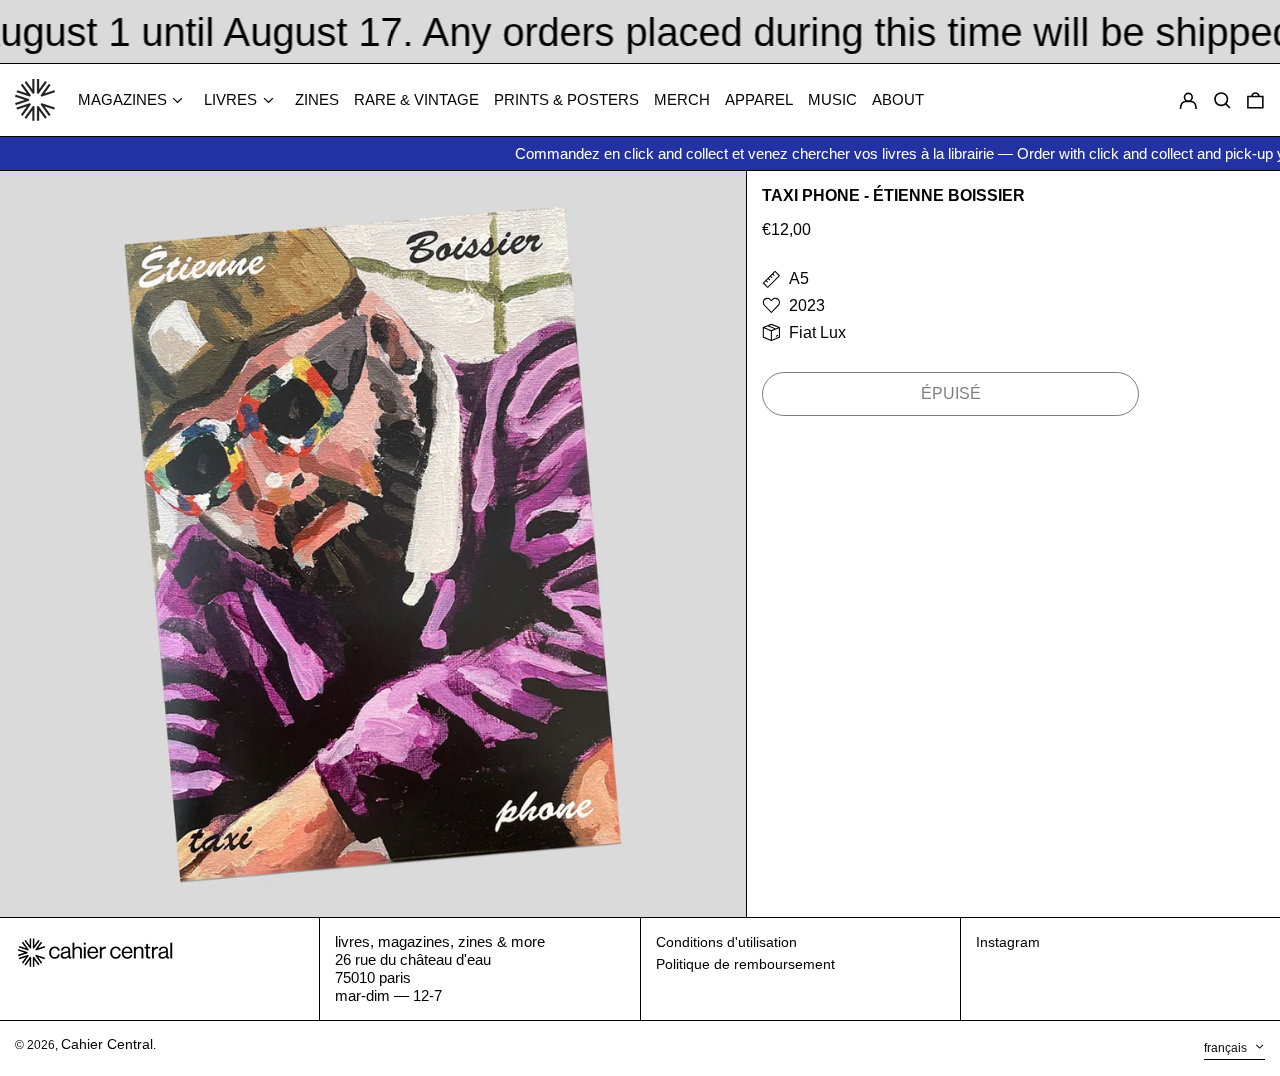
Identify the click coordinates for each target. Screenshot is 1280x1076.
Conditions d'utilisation (726, 942)
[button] (1255, 100)
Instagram (1008, 942)
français (1227, 1048)
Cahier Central (107, 1044)
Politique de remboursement (745, 964)
